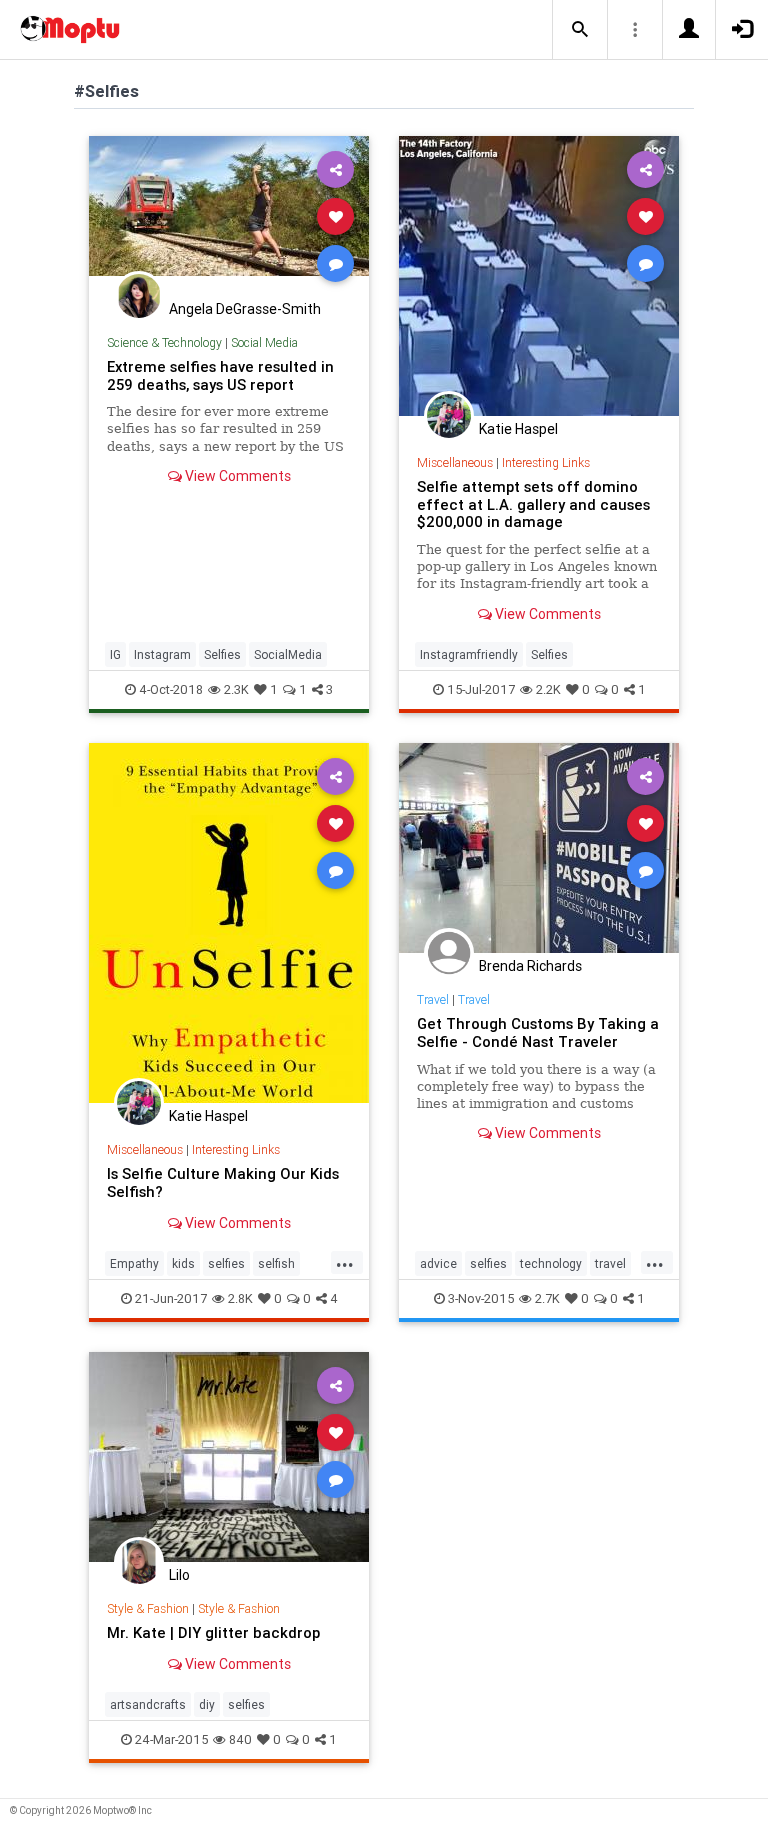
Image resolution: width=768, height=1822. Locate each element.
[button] (580, 30)
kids (183, 1263)
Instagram (162, 654)
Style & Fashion (148, 1608)
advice (438, 1263)
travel (610, 1263)
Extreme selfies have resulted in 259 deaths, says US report (220, 375)
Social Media (264, 342)
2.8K (240, 1298)
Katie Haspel (518, 429)
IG (115, 654)
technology (551, 1263)
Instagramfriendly (469, 654)
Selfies (222, 654)
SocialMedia (288, 654)
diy (207, 1704)
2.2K (548, 689)
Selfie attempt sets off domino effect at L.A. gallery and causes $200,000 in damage (533, 504)
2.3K (236, 689)
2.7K (547, 1298)
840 (240, 1739)
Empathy (134, 1263)
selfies (226, 1263)
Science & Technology (164, 342)
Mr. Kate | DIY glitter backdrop (213, 1632)
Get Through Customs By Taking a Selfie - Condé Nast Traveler (538, 1032)
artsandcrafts (148, 1704)
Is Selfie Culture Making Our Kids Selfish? (223, 1182)
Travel (433, 999)
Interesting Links (546, 462)
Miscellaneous (455, 462)
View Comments (236, 476)
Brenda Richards (530, 966)
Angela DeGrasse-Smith (245, 309)
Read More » (229, 215)
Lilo (179, 1575)
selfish (276, 1263)
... (345, 1262)
